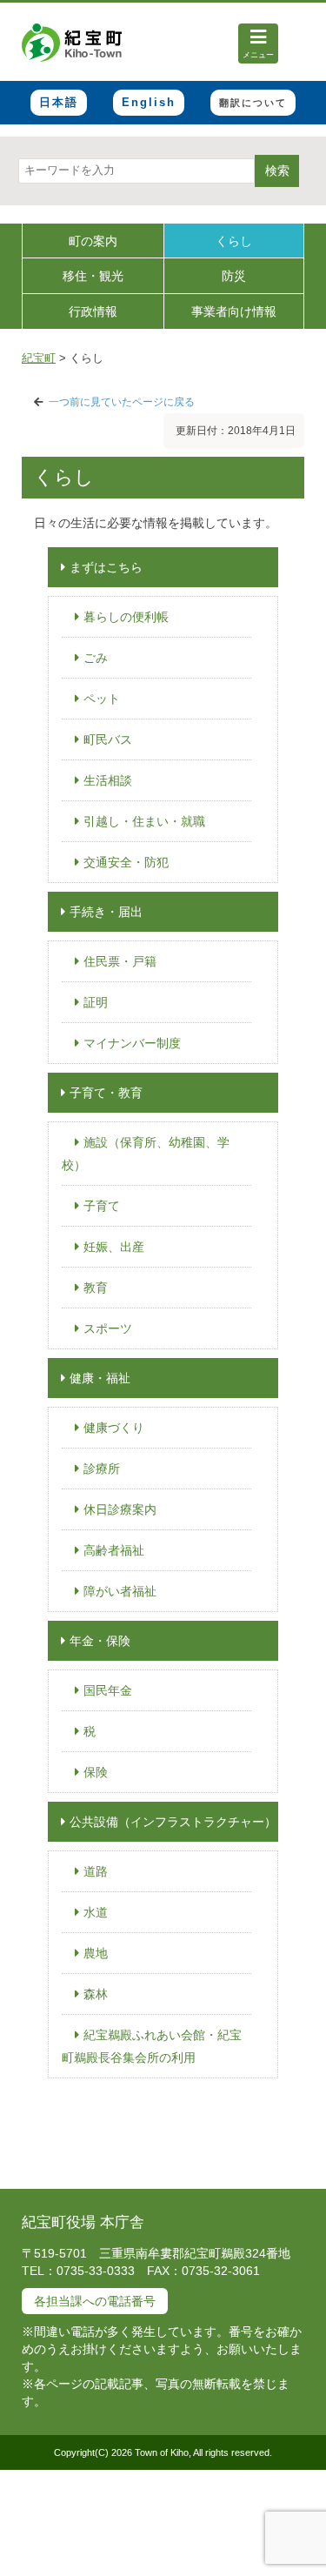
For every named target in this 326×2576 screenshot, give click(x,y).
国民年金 (108, 1690)
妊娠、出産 (114, 1247)
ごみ (96, 658)
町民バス (108, 739)
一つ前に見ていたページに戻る (122, 402)
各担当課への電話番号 (95, 2301)
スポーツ (108, 1328)
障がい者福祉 (120, 1591)
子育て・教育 (106, 1093)
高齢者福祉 (114, 1550)
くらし (234, 241)
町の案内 (93, 241)
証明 (96, 1002)
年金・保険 (100, 1641)
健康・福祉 (100, 1378)
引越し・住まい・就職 (144, 821)
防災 (234, 276)
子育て (102, 1206)
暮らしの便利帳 (126, 617)
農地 (96, 1953)
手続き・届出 (106, 912)
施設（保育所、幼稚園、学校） (146, 1154)
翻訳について (253, 103)
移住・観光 (93, 276)
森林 (96, 1994)
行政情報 (93, 311)
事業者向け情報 (234, 311)
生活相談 (108, 780)
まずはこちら (106, 567)
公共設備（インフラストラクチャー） (173, 1822)
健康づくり (114, 1428)
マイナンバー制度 (132, 1043)
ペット (102, 699)
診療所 (102, 1469)
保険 (96, 1772)
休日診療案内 (120, 1509)
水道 (96, 1912)
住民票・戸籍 (120, 961)
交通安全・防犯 (126, 862)
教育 (96, 1288)
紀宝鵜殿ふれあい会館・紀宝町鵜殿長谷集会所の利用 (152, 2046)
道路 (96, 1871)
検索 (277, 171)
